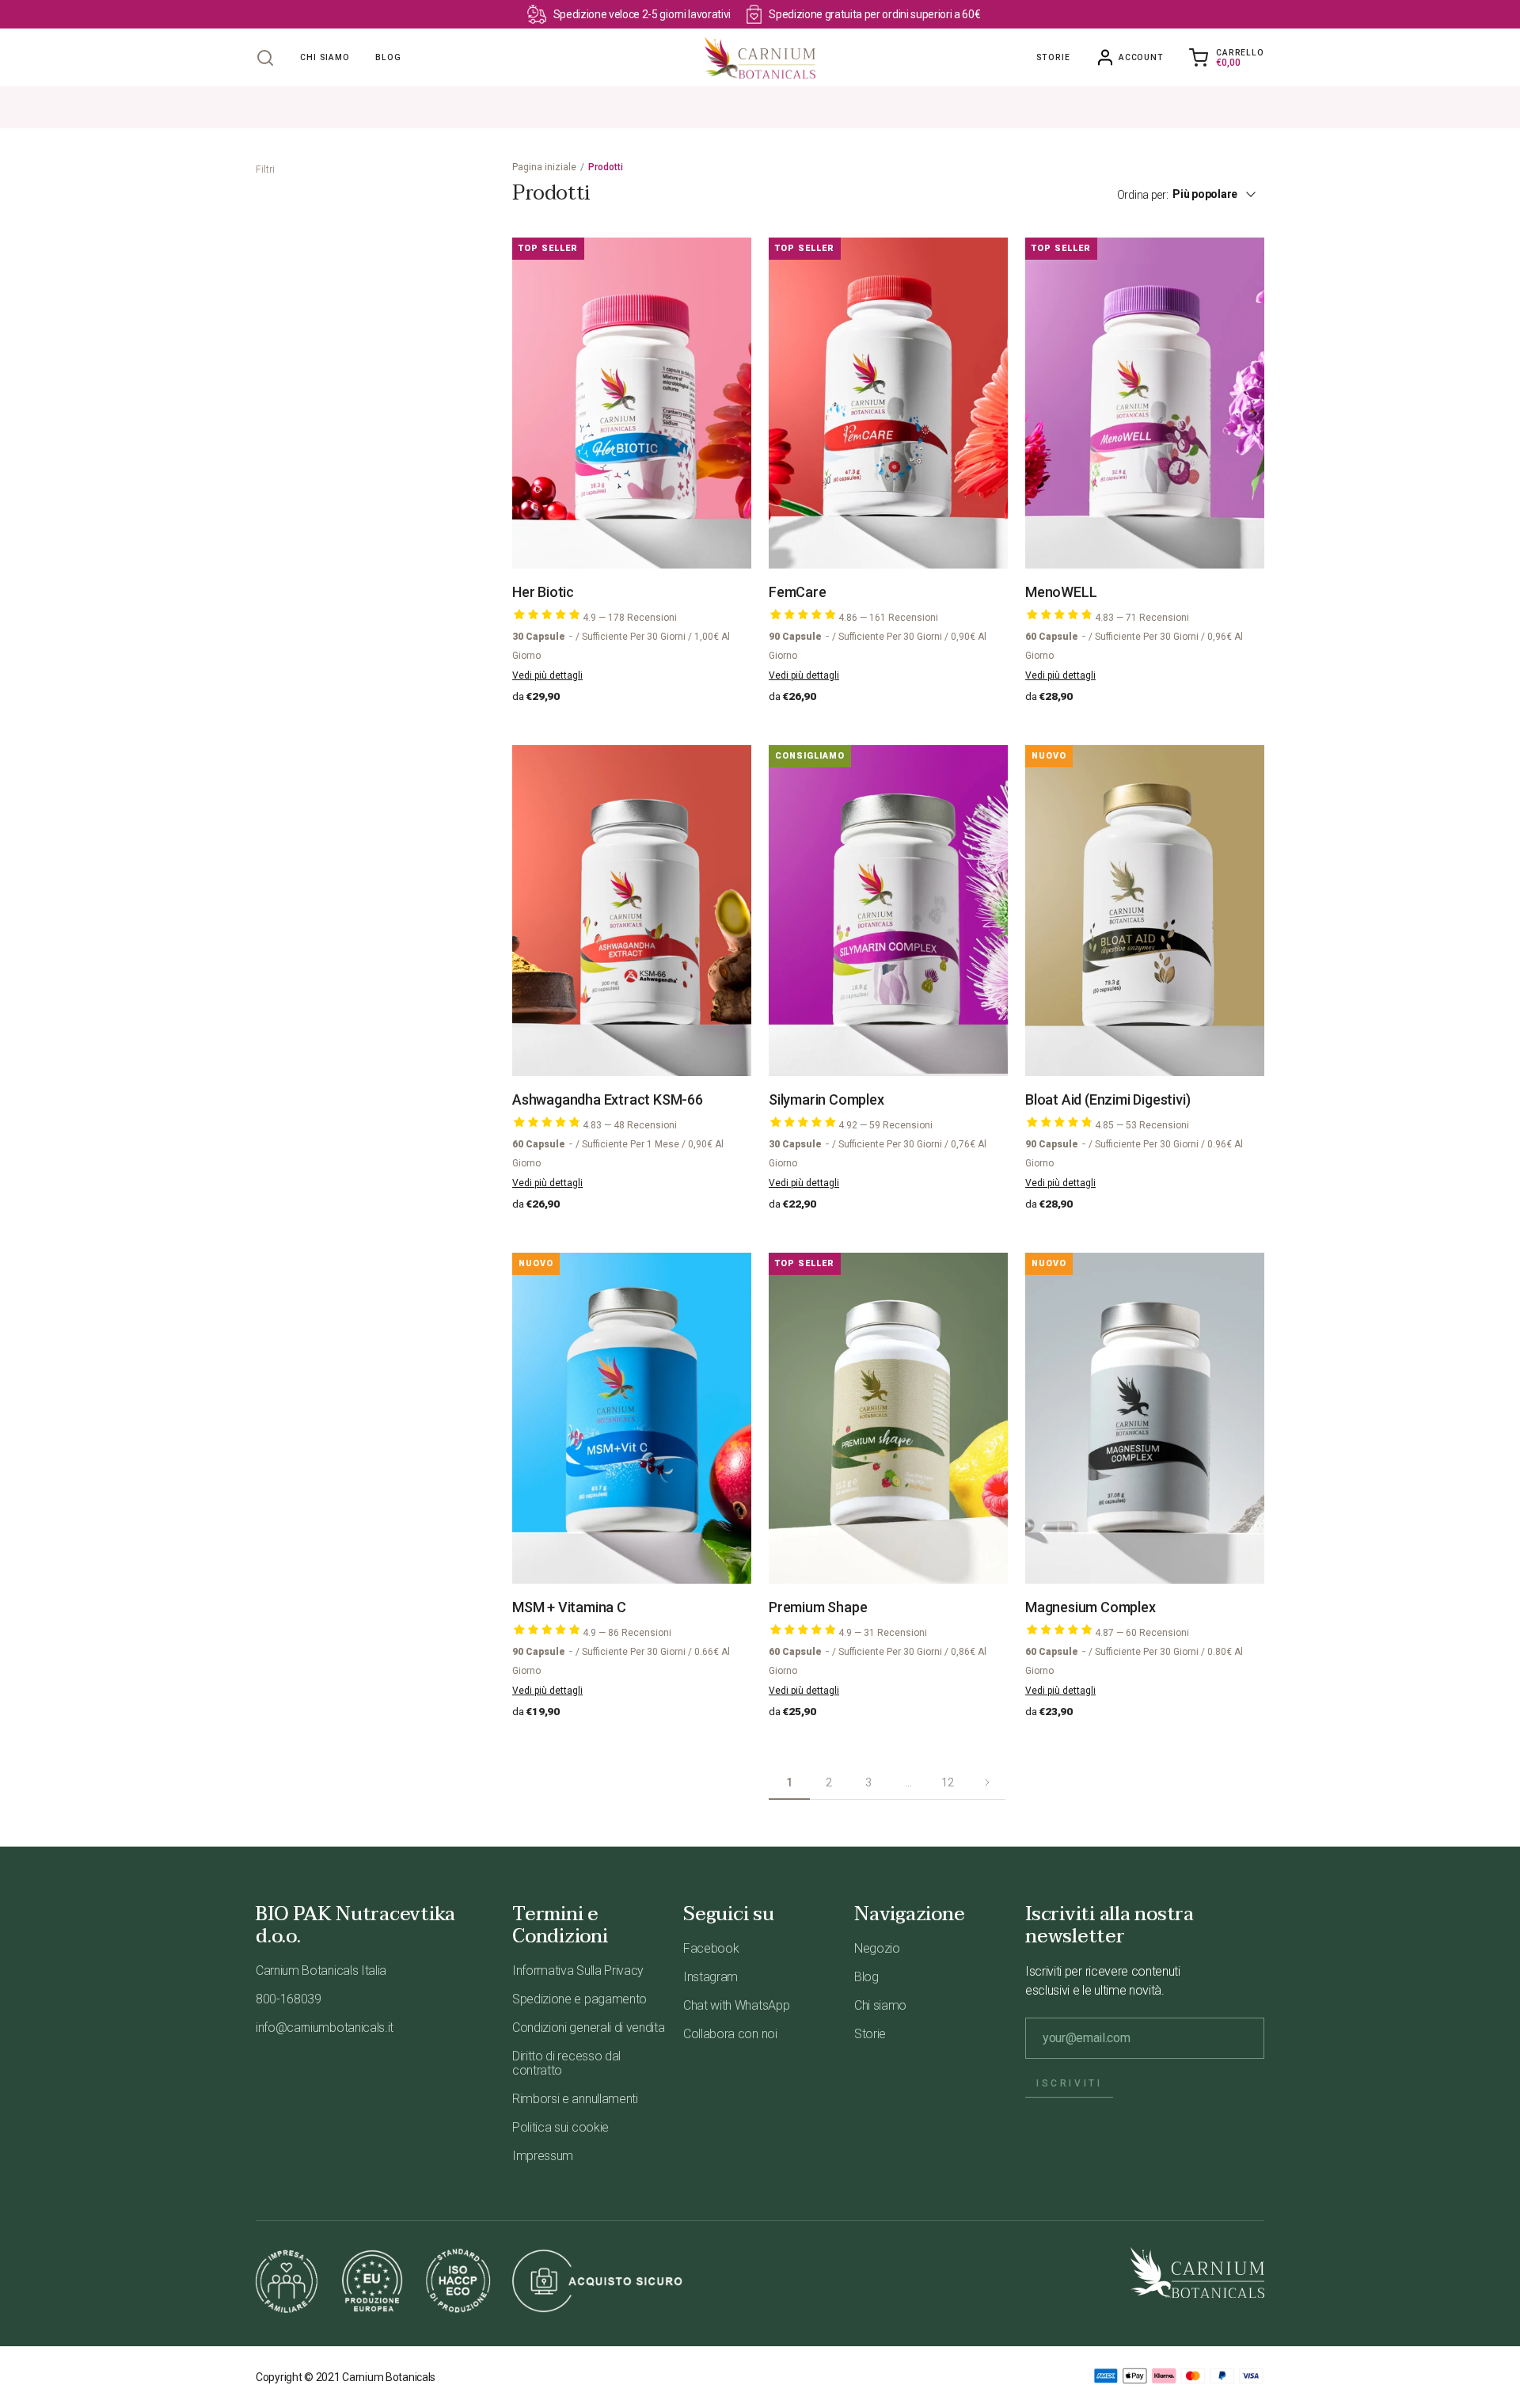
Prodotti (606, 167)
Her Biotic (543, 592)
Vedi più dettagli (547, 675)
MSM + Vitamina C (569, 1607)
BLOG (388, 57)
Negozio (877, 1948)
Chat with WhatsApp (736, 2005)
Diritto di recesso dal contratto (566, 2063)
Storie (1053, 57)
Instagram (711, 1977)
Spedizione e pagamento (579, 1999)
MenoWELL (1061, 592)
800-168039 (289, 1999)
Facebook (711, 1948)
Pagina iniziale (544, 167)
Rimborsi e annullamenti (575, 2099)
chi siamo (325, 57)
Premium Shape (818, 1607)
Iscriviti (1069, 2083)
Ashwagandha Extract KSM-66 (608, 1099)
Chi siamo (880, 2005)
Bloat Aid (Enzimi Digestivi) (1108, 1099)
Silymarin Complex (826, 1099)
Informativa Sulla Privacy (578, 1971)
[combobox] (1223, 194)
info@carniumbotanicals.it (325, 2028)
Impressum (543, 2156)
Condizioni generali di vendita (588, 2028)
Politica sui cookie (560, 2127)
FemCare (798, 592)
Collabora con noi (730, 2034)
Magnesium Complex (1091, 1607)
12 (947, 1782)
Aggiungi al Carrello (640, 534)
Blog (866, 1977)
